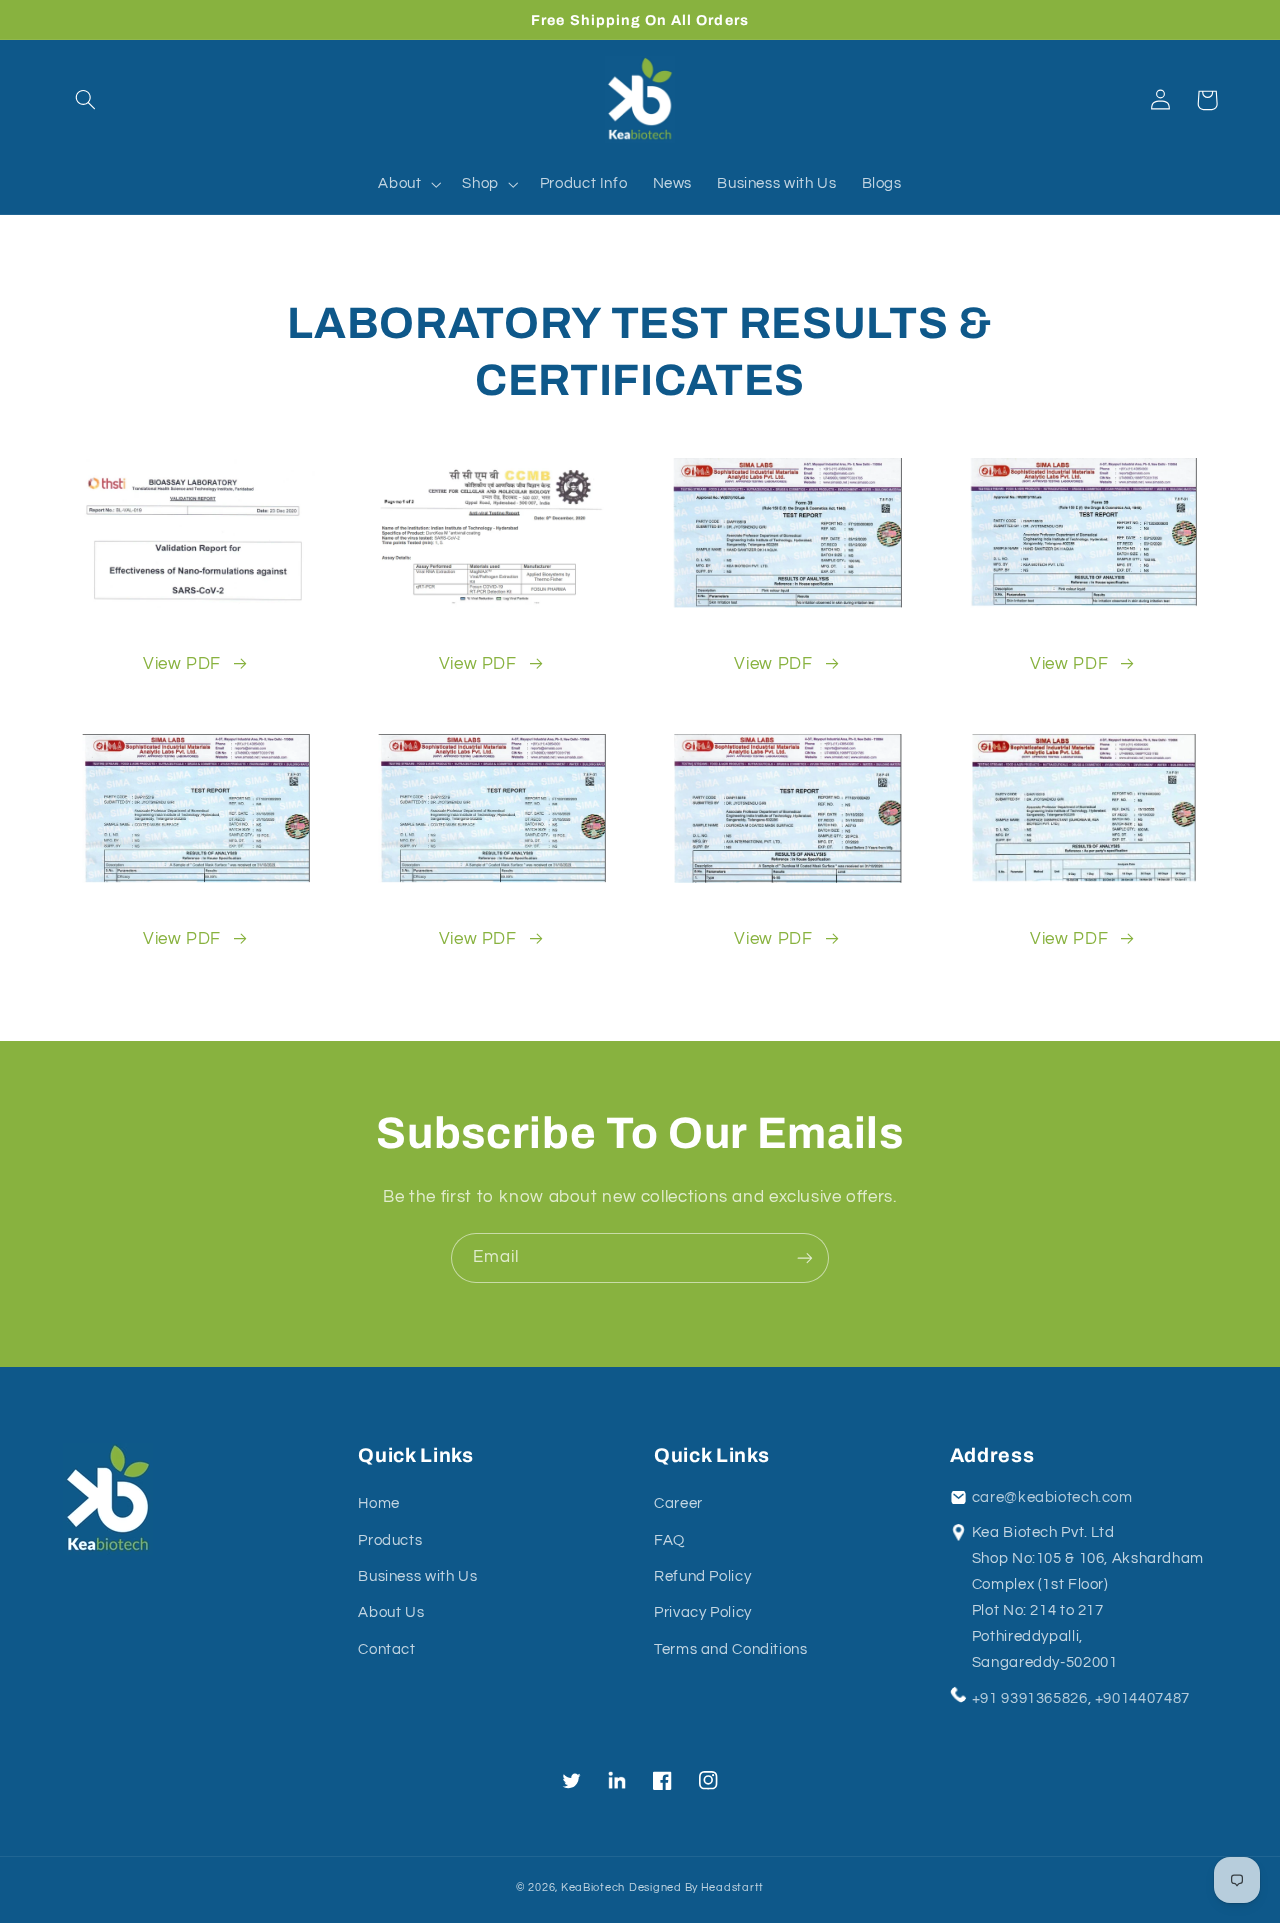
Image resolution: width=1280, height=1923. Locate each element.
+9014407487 (1142, 1698)
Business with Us (417, 1576)
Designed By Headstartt (696, 1887)
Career (678, 1503)
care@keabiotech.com (1052, 1497)
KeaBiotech (593, 1887)
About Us (391, 1612)
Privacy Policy (703, 1612)
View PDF (182, 664)
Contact (386, 1649)
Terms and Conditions (731, 1649)
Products (390, 1540)
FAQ (669, 1540)
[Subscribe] (805, 1257)
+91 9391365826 (1030, 1698)
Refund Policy (702, 1576)
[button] (86, 100)
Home (379, 1503)
